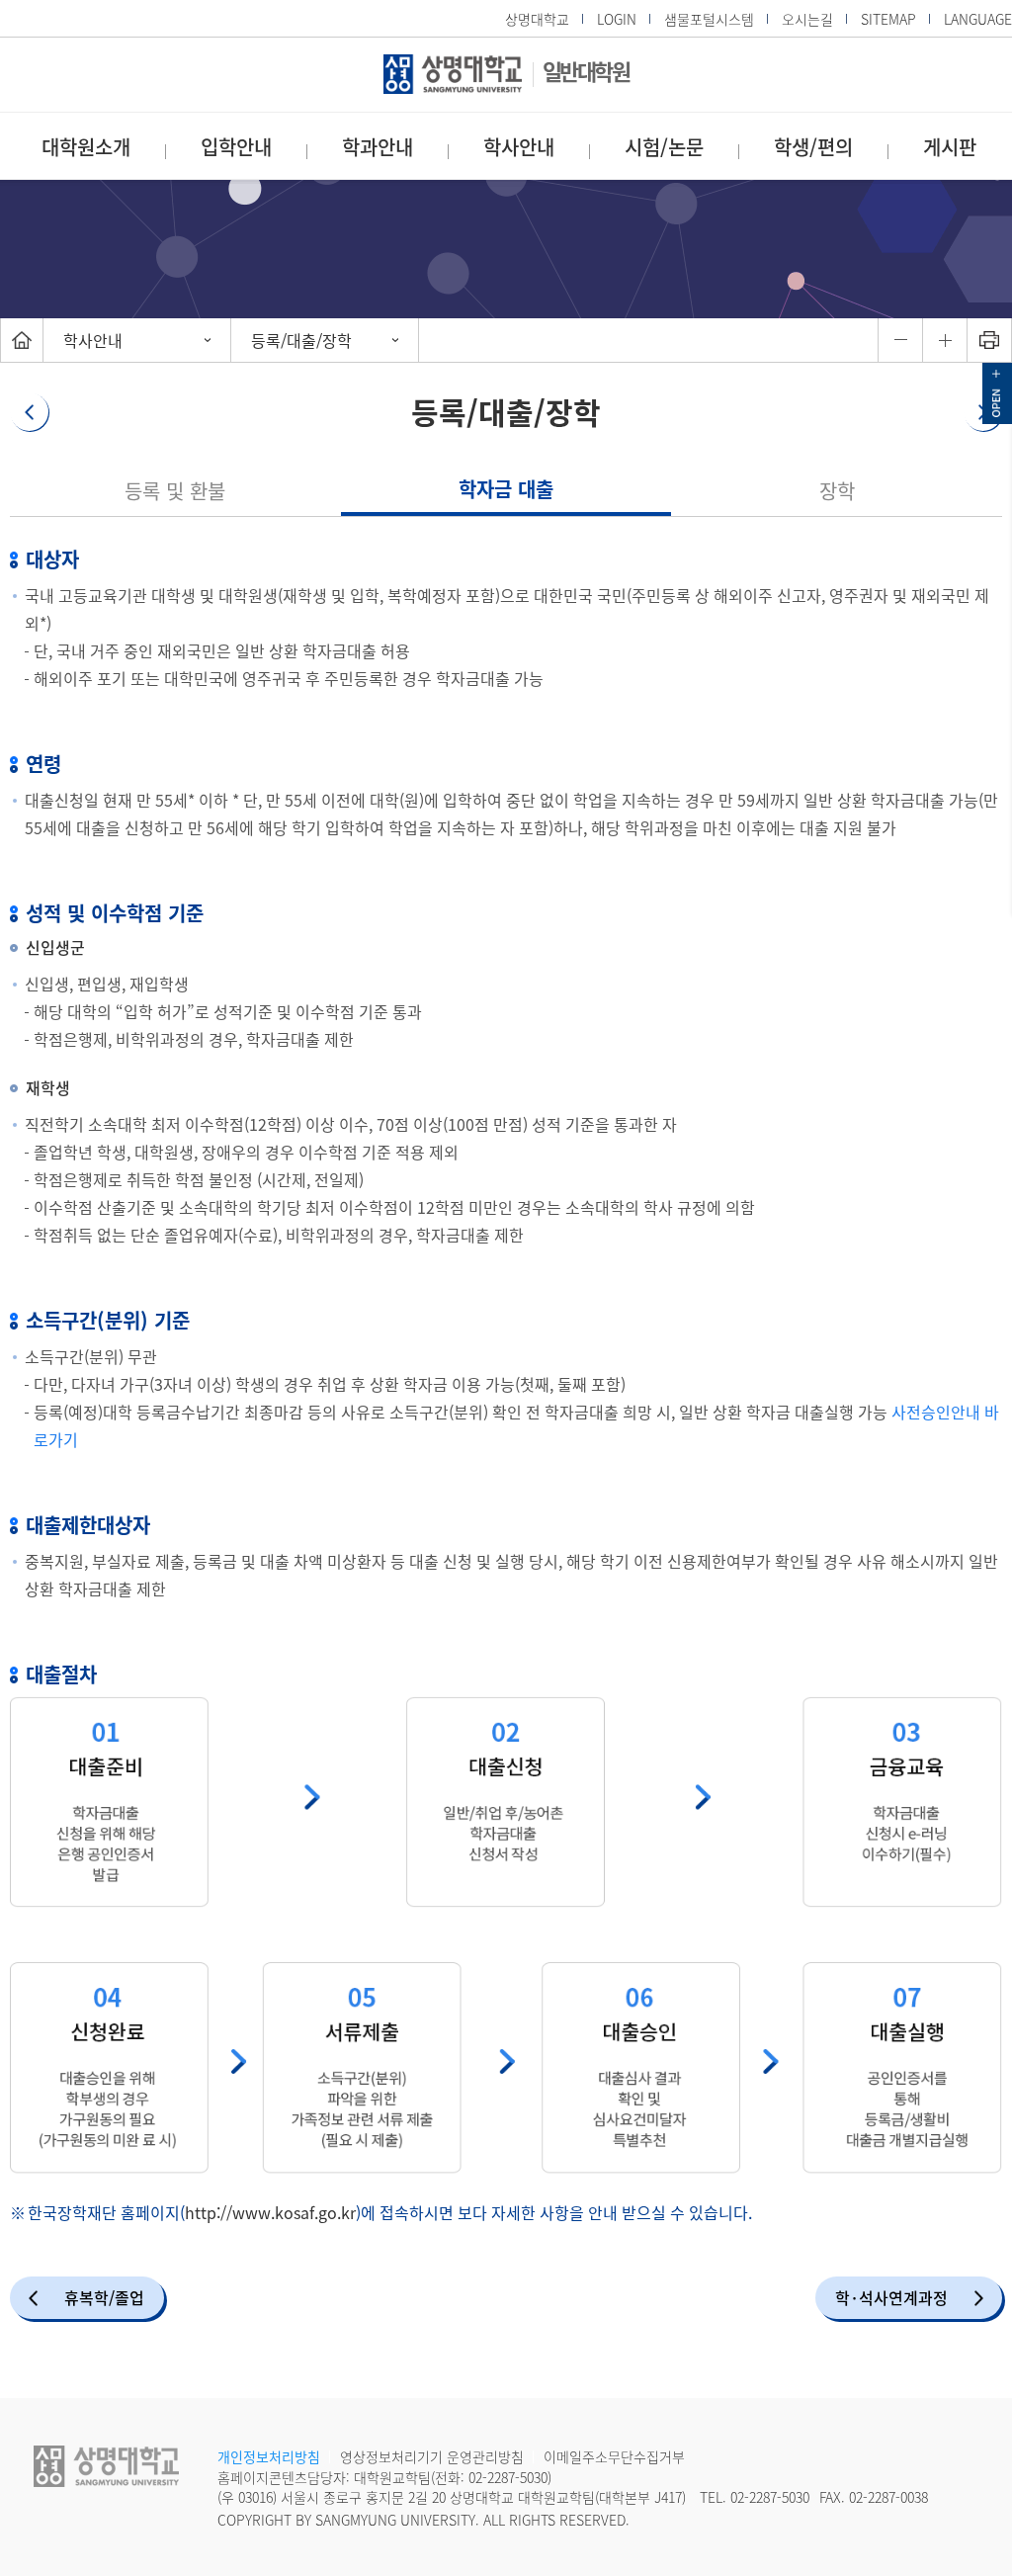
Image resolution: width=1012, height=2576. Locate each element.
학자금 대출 (506, 489)
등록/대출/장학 (301, 340)
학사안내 (519, 147)
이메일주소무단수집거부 (614, 2456)
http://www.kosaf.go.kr (270, 2212)
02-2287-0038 (888, 2497)
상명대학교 (537, 19)
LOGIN (617, 19)
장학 (837, 491)
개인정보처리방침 (269, 2456)
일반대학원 (586, 71)
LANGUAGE (978, 19)
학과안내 (378, 147)
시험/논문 (664, 147)
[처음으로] (22, 340)
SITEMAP (888, 19)
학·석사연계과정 (891, 2297)
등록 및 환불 (175, 491)
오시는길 (807, 19)
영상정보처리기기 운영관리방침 (432, 2456)
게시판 (950, 147)
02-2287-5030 (508, 2477)
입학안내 (236, 147)
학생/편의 (813, 147)
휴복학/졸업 (104, 2297)
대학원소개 (86, 147)
